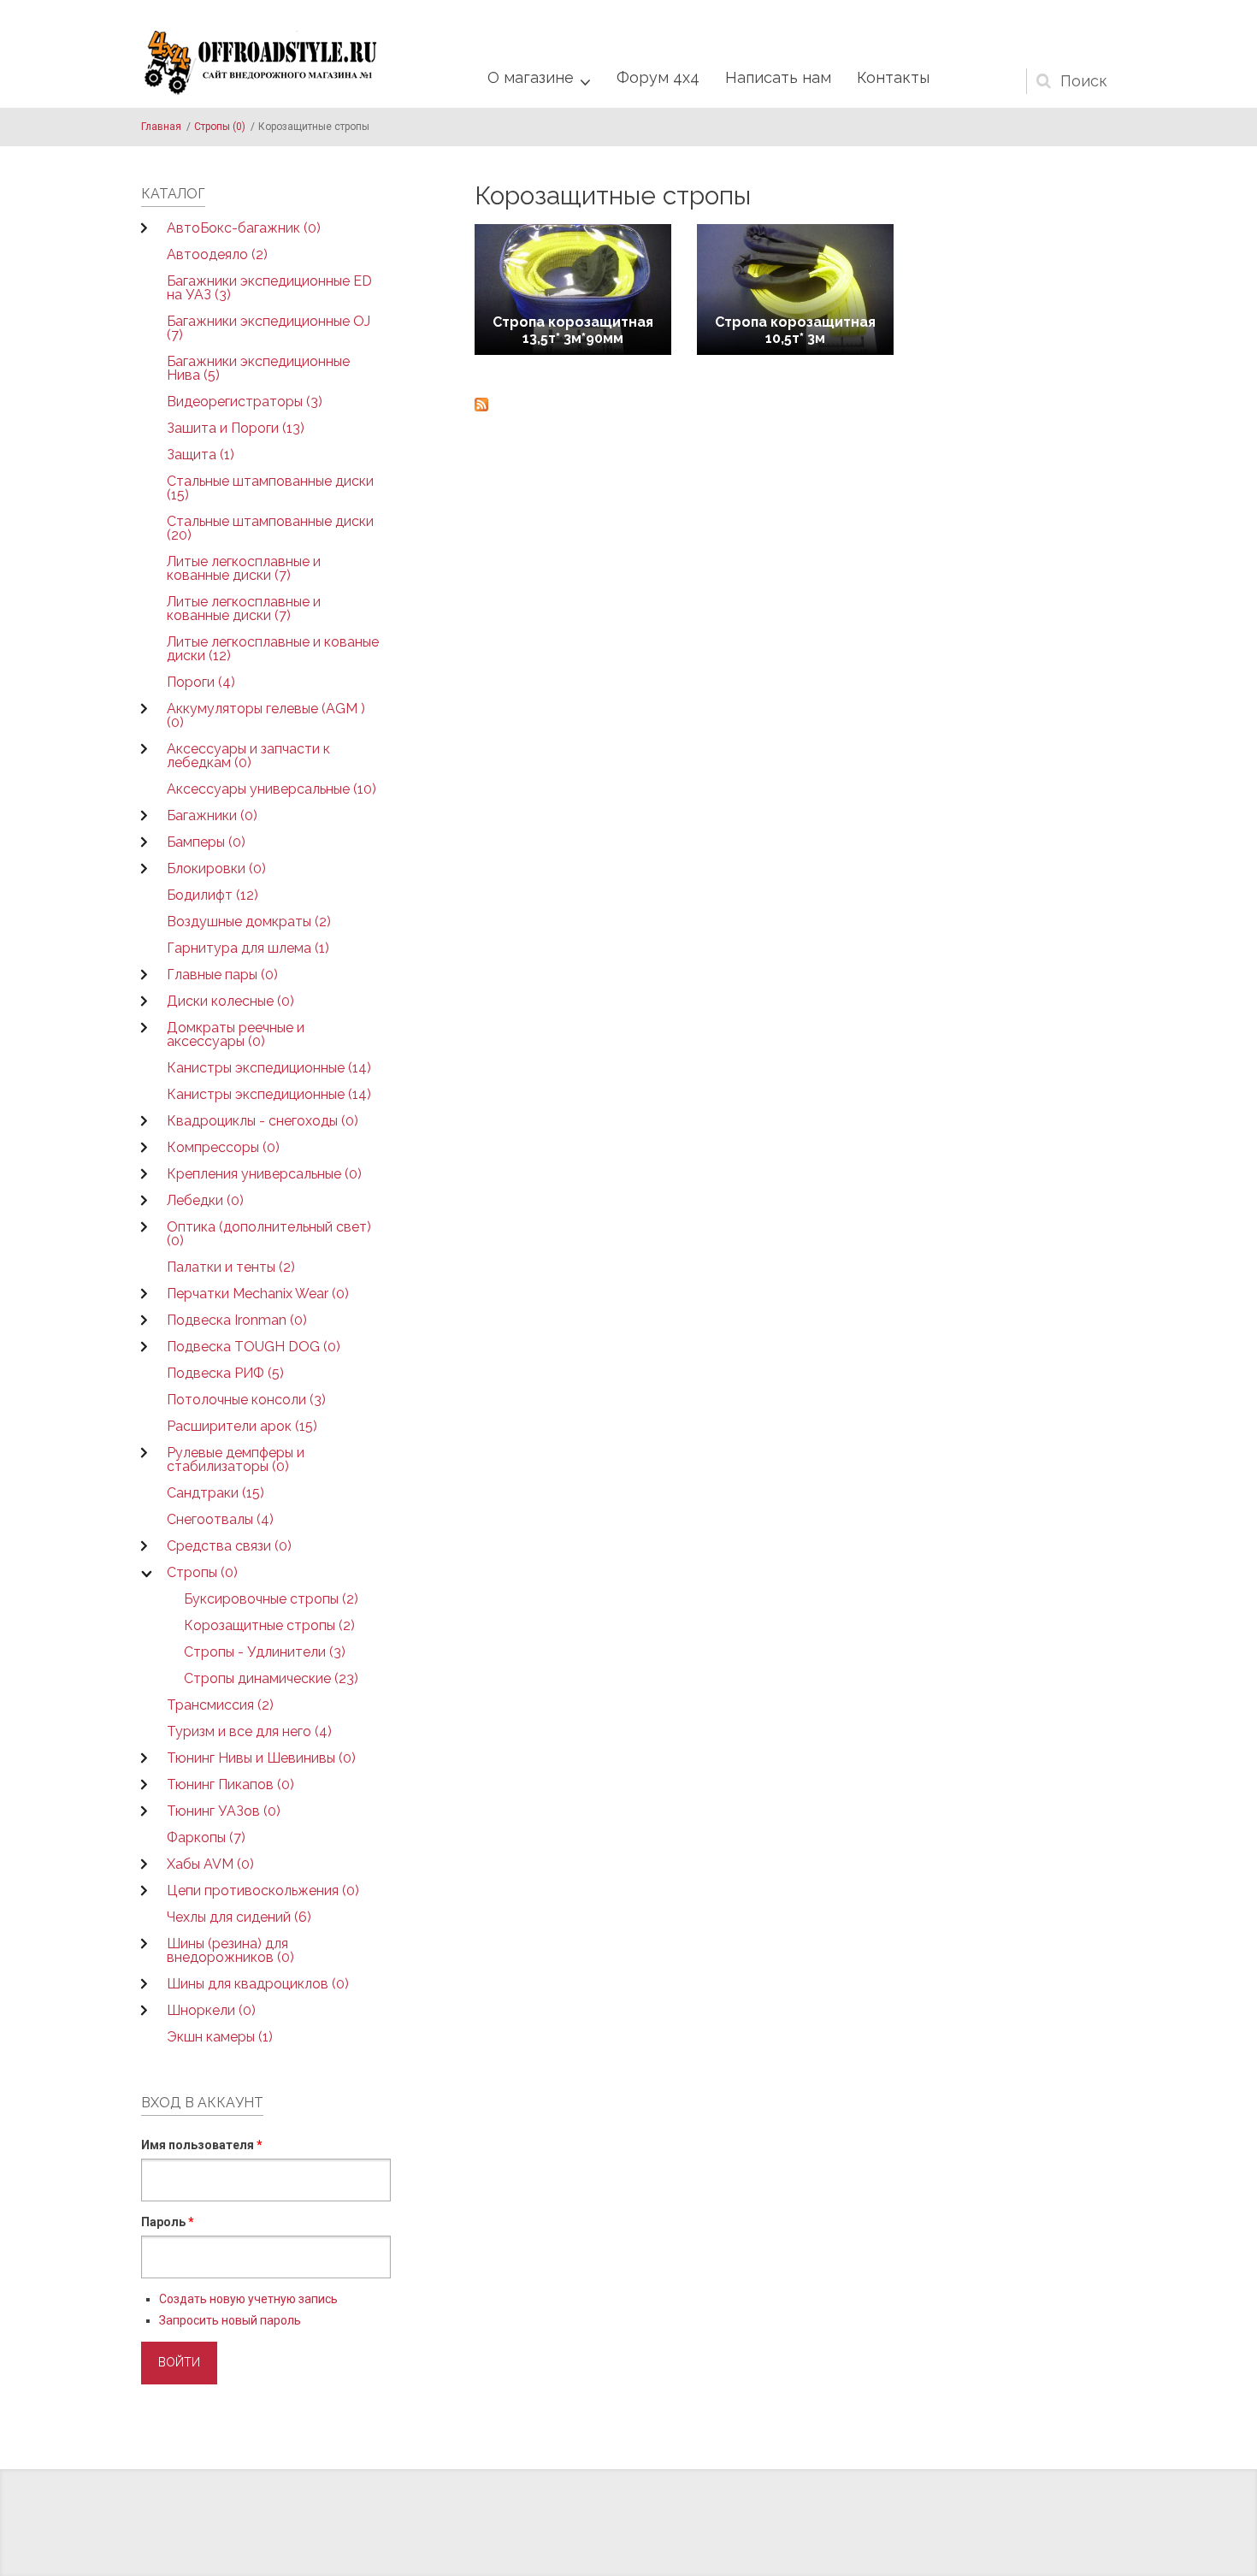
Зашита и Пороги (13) (236, 428)
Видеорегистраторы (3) (245, 402)
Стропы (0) (220, 127)
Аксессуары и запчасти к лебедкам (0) (248, 756)
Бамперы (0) (206, 842)
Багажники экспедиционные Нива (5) (258, 368)
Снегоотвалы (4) (220, 1519)
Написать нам (778, 77)
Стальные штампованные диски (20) (270, 528)
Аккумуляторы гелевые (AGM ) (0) (266, 715)
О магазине (531, 77)
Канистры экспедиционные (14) (269, 1068)
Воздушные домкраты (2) (249, 922)
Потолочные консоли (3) (246, 1400)
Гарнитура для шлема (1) (248, 948)
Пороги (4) (201, 682)
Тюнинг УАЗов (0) (224, 1811)
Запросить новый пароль (230, 2320)
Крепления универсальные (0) (264, 1174)
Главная (161, 127)
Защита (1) (201, 455)
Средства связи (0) (229, 1546)
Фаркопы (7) (206, 1837)
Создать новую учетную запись (248, 2299)
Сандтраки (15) (215, 1493)
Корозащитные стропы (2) (269, 1625)
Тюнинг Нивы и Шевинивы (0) (261, 1758)
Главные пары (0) (222, 975)
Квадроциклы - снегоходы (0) (263, 1121)
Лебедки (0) (205, 1200)
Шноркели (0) (211, 2010)
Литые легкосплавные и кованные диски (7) (244, 568)
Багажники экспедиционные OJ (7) (269, 328)
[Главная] (261, 63)
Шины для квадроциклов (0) (258, 1984)
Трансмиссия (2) (220, 1705)
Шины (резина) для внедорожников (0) (230, 1950)
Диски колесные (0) (230, 1001)
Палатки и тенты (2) (231, 1267)
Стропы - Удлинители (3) (265, 1652)
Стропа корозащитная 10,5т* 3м (795, 330)
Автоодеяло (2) (217, 254)
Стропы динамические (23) (271, 1678)
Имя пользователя (202, 2145)
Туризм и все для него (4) (249, 1731)
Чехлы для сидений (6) (239, 1917)
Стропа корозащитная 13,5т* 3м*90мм (573, 330)
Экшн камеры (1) (220, 2037)
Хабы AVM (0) (210, 1864)
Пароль (168, 2222)
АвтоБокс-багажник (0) (244, 228)
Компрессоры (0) (223, 1147)
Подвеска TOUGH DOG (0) (254, 1347)
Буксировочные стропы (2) (271, 1599)
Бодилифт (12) (212, 895)
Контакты (893, 77)
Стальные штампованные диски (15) (270, 488)
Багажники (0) (212, 815)
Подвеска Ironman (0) (237, 1320)
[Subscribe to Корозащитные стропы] (795, 405)
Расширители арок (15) (242, 1426)
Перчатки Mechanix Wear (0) (258, 1294)
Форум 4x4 (658, 77)
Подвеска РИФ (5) (225, 1373)
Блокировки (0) (216, 869)
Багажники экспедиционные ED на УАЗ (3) (269, 288)
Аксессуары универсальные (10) (271, 789)
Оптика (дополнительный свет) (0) (269, 1234)
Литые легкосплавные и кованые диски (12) (273, 649)
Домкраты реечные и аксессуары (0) (236, 1034)
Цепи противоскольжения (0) (263, 1891)
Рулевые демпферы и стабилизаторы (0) (236, 1459)
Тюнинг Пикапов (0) (230, 1784)
